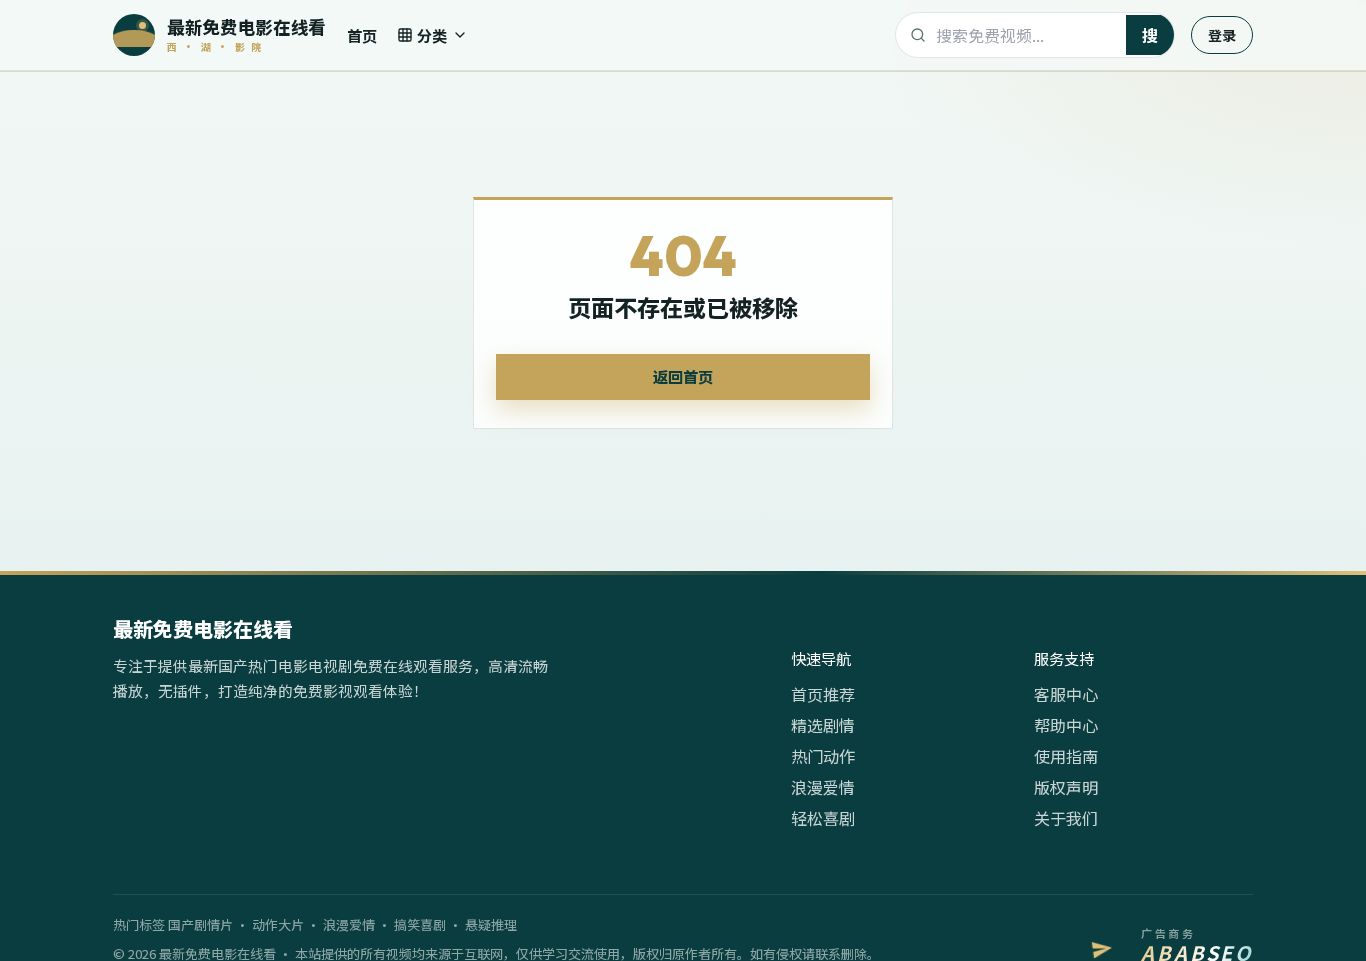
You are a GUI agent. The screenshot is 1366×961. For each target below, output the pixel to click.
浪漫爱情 (823, 787)
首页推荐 (823, 694)
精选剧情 (823, 725)
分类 (432, 35)
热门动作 (823, 756)
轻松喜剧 (823, 818)
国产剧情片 (200, 924)
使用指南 (1066, 756)
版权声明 (1066, 787)
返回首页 (683, 376)
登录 (1222, 35)
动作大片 (278, 924)
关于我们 (1066, 818)
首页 (362, 35)
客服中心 (1066, 694)
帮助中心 (1066, 725)
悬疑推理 (491, 924)
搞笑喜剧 (420, 924)
